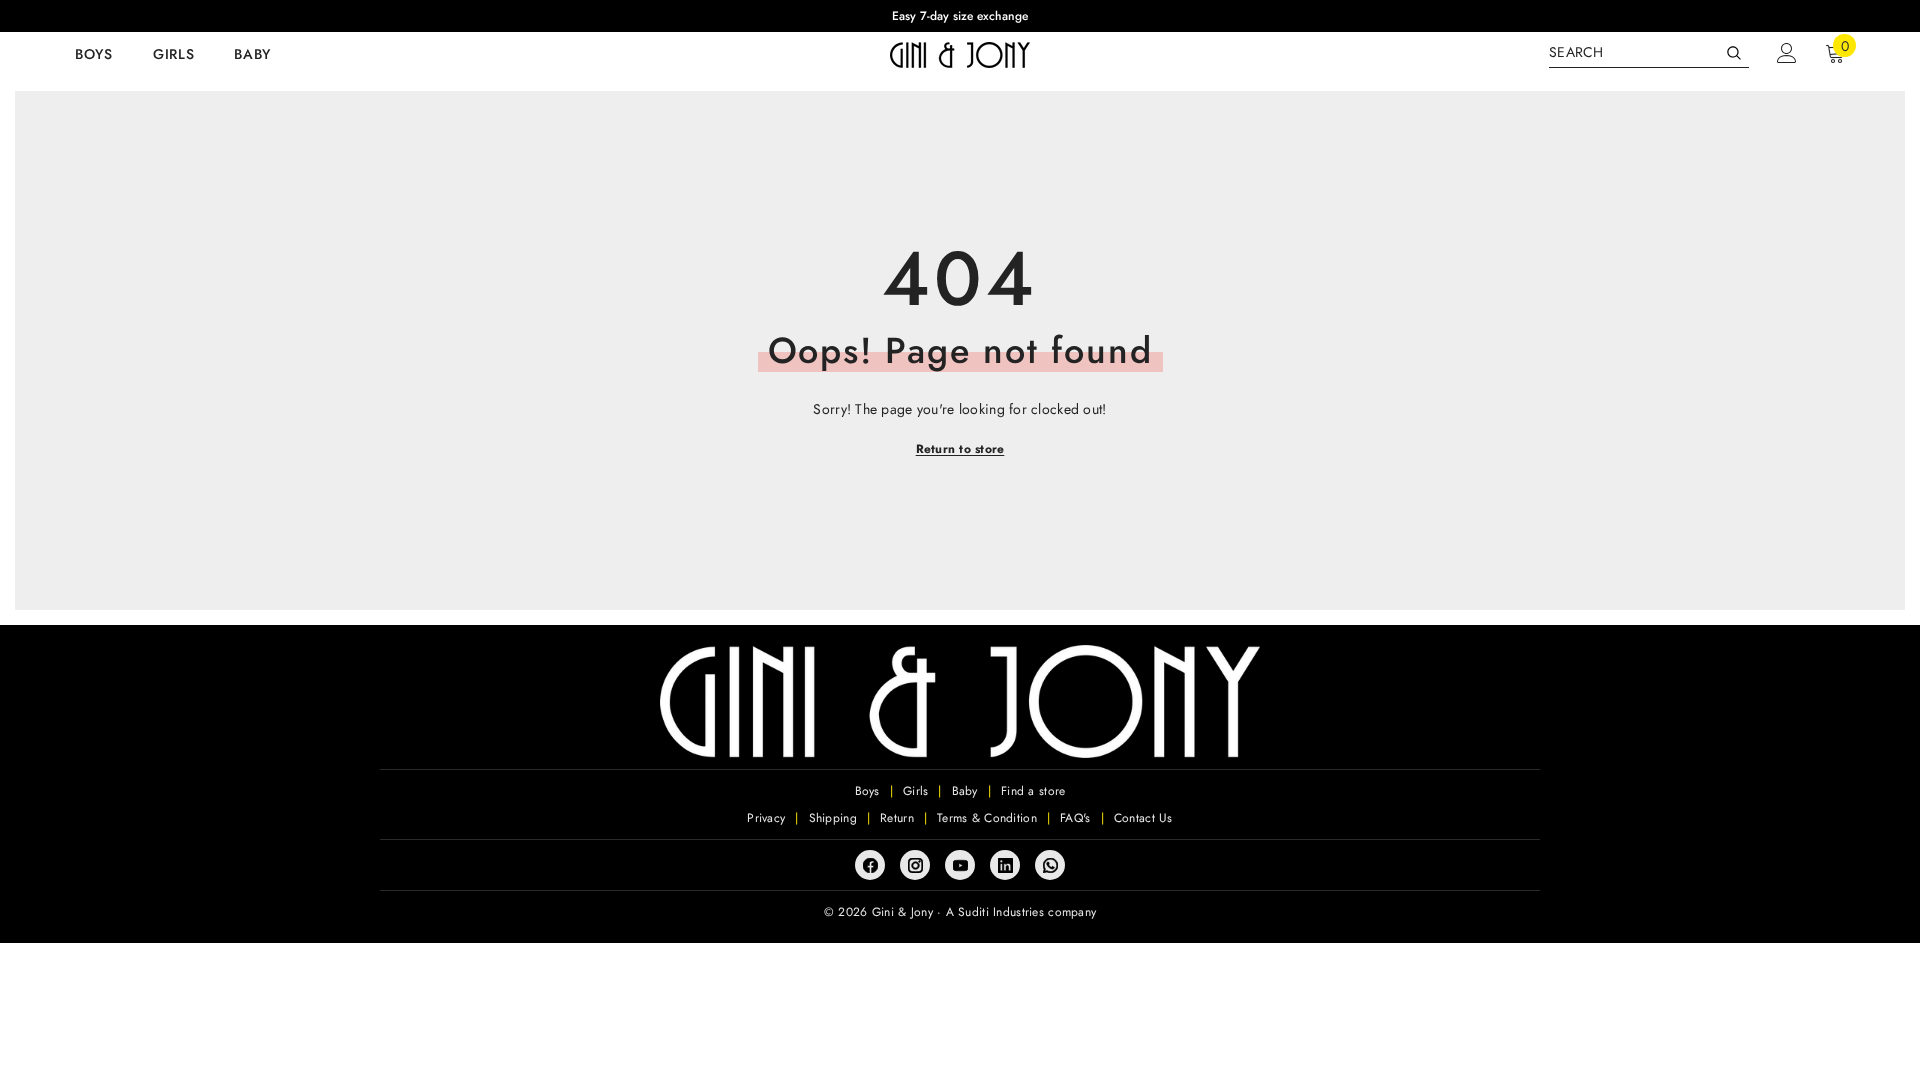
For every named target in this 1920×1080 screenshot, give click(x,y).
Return (897, 818)
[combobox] (1633, 52)
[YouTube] (960, 865)
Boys (867, 791)
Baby (965, 791)
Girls (915, 791)
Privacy (766, 818)
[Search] (1649, 52)
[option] (960, 16)
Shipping (833, 818)
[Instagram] (915, 865)
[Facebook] (870, 865)
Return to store (960, 449)
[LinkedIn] (1005, 865)
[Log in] (1787, 53)
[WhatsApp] (1050, 865)
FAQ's (1075, 818)
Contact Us (1143, 818)
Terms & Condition (987, 818)
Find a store (1033, 791)
